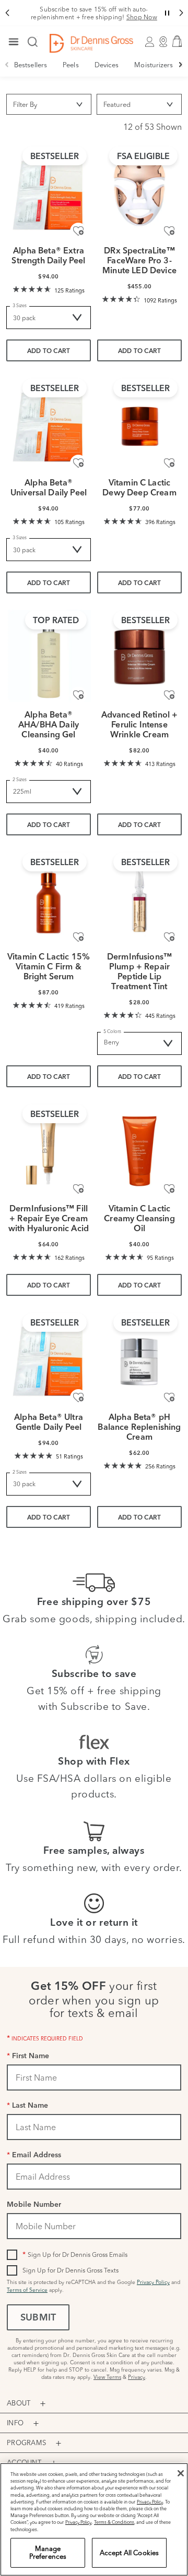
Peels (71, 65)
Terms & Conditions (114, 2522)
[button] (7, 13)
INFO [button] (15, 2423)
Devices (107, 65)
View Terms (107, 2377)
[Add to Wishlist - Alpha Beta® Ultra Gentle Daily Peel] (78, 1398)
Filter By (25, 104)
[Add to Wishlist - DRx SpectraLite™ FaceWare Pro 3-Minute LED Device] (169, 231)
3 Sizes (20, 305)
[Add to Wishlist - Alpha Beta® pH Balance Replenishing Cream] (169, 1398)
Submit (38, 2318)
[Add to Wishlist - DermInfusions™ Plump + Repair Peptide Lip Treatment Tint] (169, 937)
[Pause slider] (167, 13)
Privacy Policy (153, 2282)
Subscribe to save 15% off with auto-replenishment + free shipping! (94, 13)
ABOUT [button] (19, 2403)
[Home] (91, 43)
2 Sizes (20, 779)
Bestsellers (31, 65)
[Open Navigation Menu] (14, 43)
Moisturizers (154, 65)
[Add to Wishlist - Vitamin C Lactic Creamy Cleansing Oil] (169, 1189)
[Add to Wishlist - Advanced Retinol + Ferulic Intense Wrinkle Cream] (169, 695)
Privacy (137, 2377)
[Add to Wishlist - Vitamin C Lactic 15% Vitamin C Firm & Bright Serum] (78, 937)
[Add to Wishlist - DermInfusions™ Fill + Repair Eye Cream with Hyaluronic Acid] (78, 1189)
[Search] (33, 43)
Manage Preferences (48, 2553)
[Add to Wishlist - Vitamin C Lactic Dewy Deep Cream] (169, 463)
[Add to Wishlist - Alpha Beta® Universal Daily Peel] (78, 463)
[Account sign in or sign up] (150, 43)
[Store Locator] (163, 43)
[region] (94, 2519)
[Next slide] (181, 65)
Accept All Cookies (129, 2553)
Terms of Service (27, 2290)
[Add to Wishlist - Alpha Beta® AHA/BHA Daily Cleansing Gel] (78, 695)
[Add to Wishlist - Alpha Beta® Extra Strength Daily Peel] (78, 231)
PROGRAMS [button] (26, 2443)
